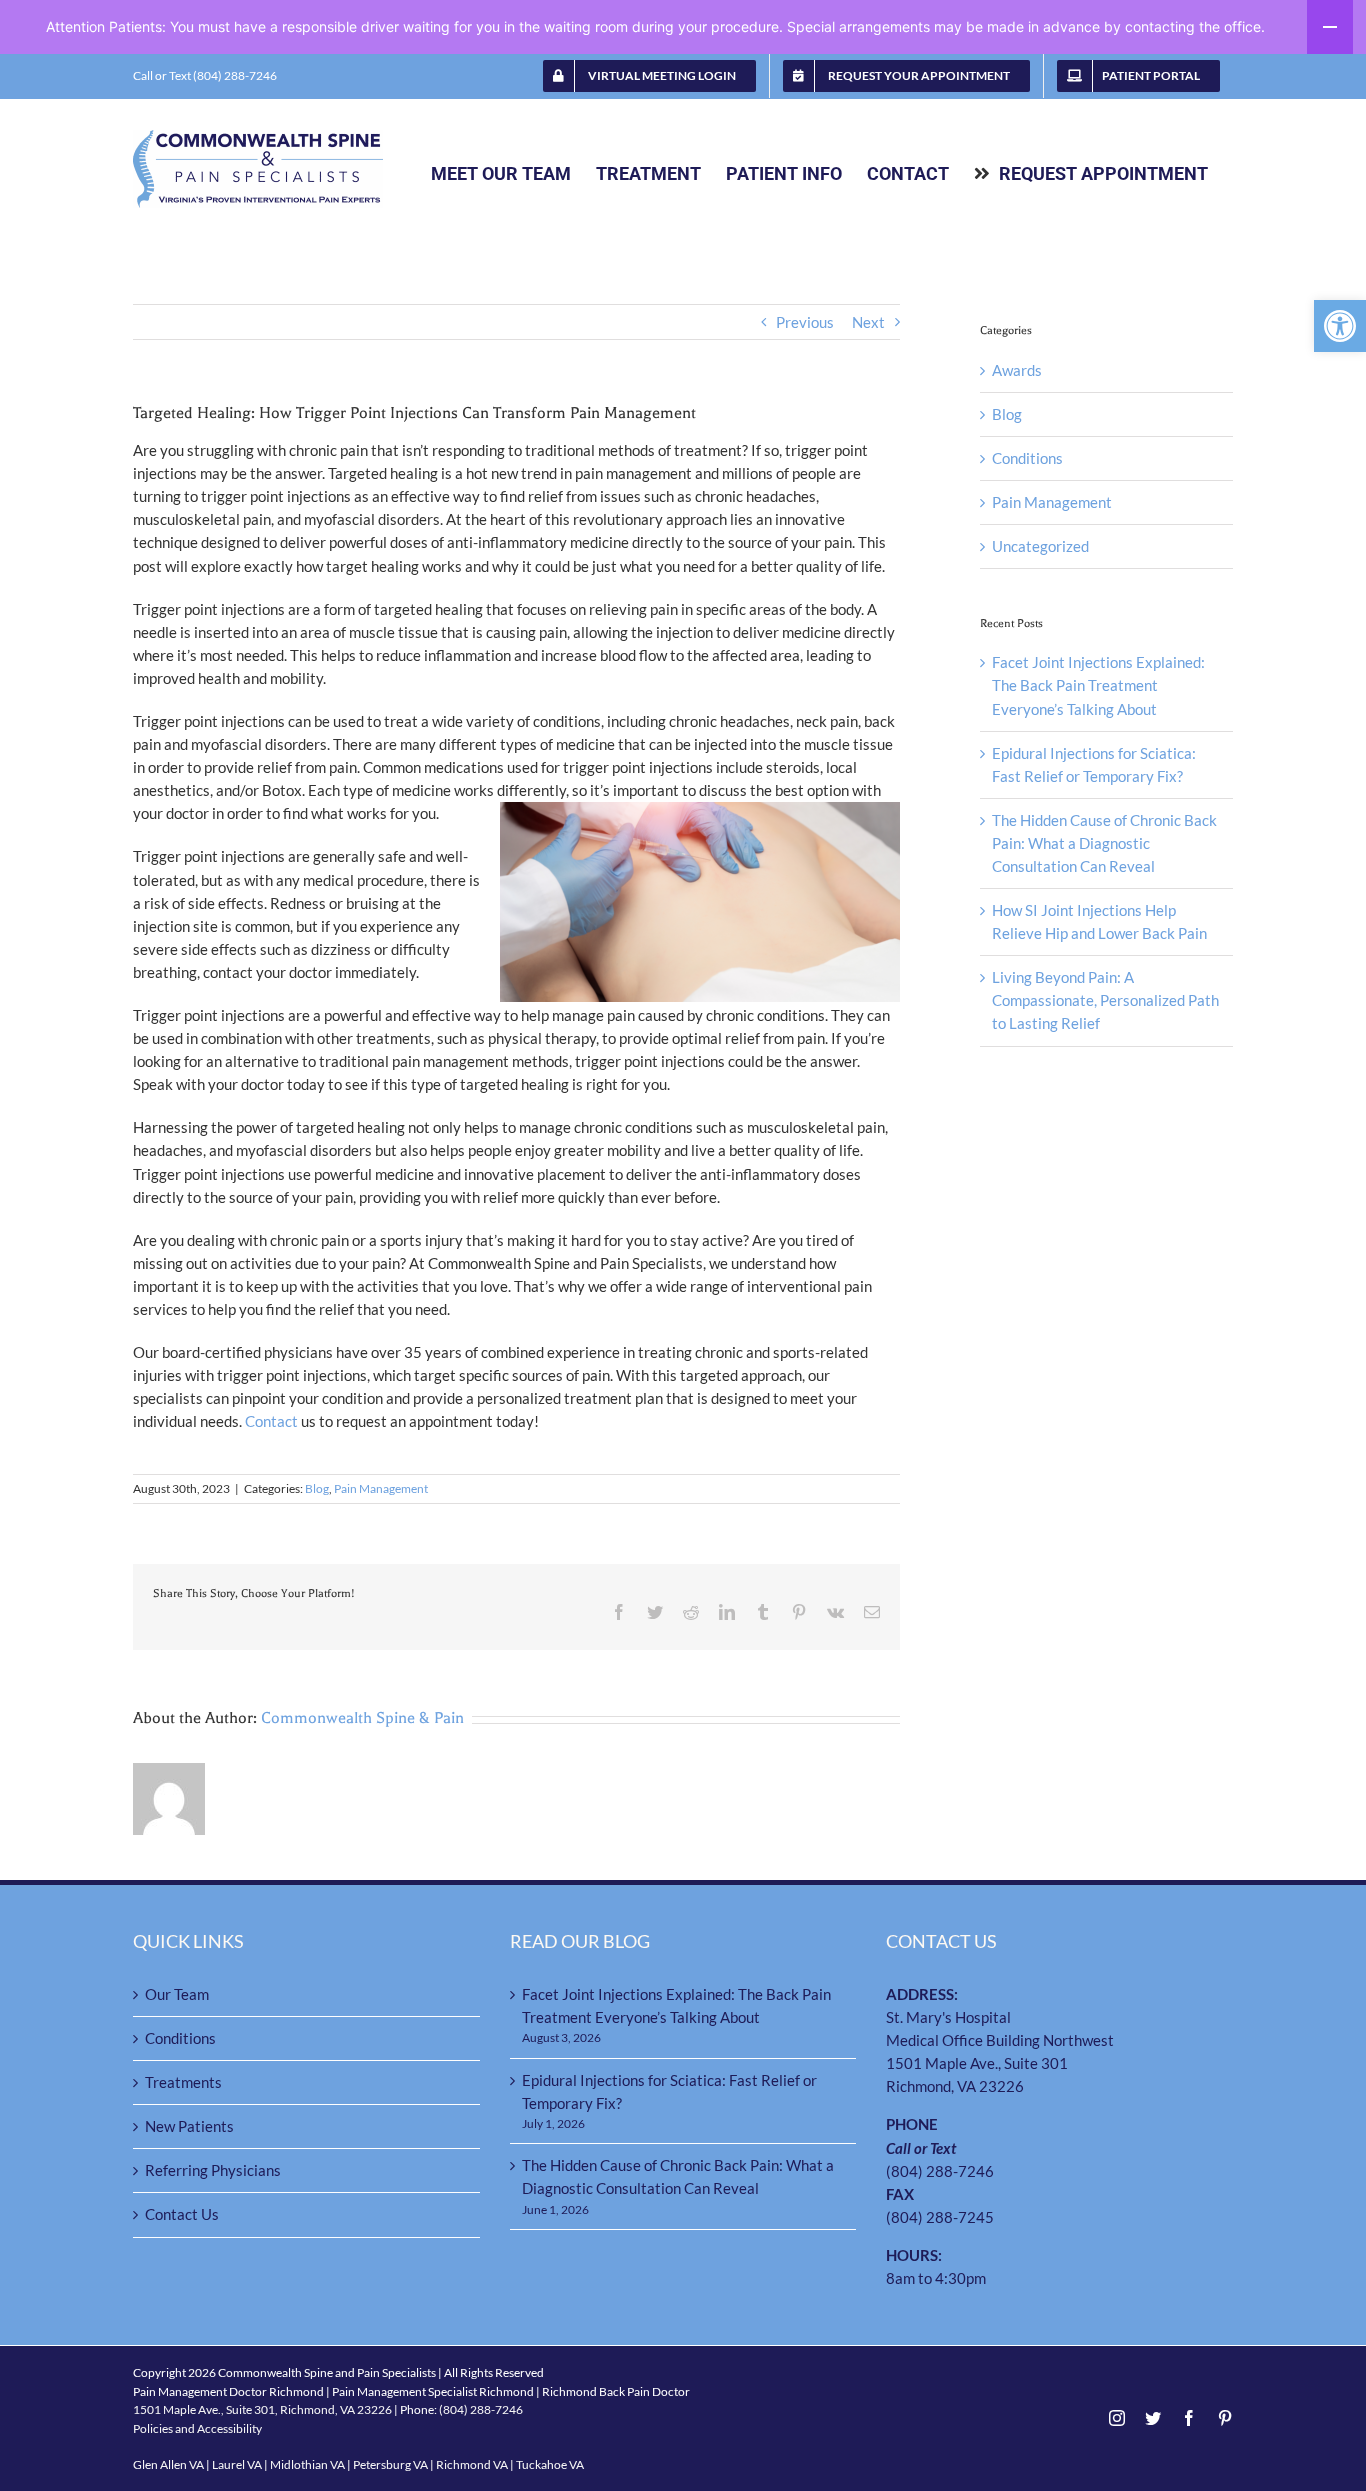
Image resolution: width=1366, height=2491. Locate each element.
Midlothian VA (307, 2464)
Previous (805, 322)
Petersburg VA (390, 2464)
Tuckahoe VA (550, 2464)
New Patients (189, 2126)
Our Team (177, 1994)
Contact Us (182, 2214)
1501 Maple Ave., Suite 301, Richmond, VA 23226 (262, 2409)
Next (868, 322)
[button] (1340, 326)
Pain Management (381, 1488)
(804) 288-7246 (940, 2171)
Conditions (1027, 458)
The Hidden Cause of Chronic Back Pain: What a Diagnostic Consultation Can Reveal (1104, 843)
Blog (317, 1488)
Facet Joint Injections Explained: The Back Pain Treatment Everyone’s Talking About (1098, 685)
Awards (1017, 370)
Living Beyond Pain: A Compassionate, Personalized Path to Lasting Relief (1105, 1000)
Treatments (183, 2082)
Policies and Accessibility (197, 2428)
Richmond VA (472, 2464)
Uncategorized (1040, 546)
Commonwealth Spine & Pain (362, 1718)
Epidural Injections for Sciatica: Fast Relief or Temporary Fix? (669, 2091)
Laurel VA (237, 2464)
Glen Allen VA (168, 2464)
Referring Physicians (213, 2170)
